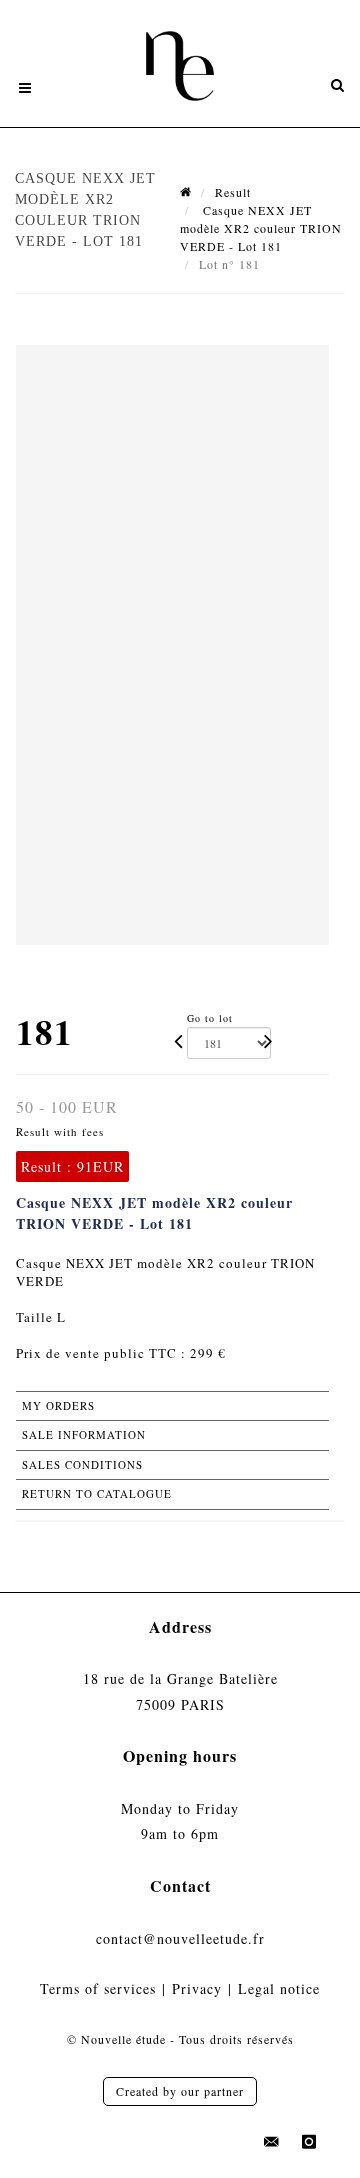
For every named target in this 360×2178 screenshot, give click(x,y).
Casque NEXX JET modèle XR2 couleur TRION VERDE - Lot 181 (261, 228)
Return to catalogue (97, 1493)
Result (233, 192)
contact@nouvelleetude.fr (180, 1938)
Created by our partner (180, 2091)
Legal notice (279, 1988)
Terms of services (98, 1988)
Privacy (197, 1988)
